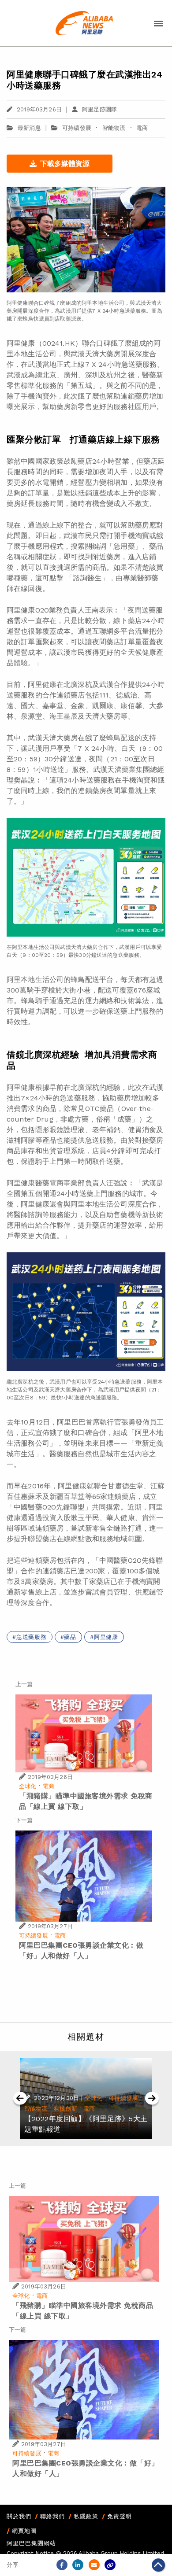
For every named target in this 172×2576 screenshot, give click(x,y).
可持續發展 (77, 128)
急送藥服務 (32, 1637)
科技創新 (65, 2109)
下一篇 (24, 1820)
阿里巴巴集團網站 (31, 2543)
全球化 (28, 1786)
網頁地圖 (24, 2531)
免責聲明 (120, 2516)
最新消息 (29, 128)
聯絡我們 (52, 2516)
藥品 (70, 1637)
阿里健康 (106, 1637)
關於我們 (19, 2516)
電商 (142, 128)
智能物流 (114, 128)
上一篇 (24, 1684)
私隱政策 (86, 2516)
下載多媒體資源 (65, 164)
